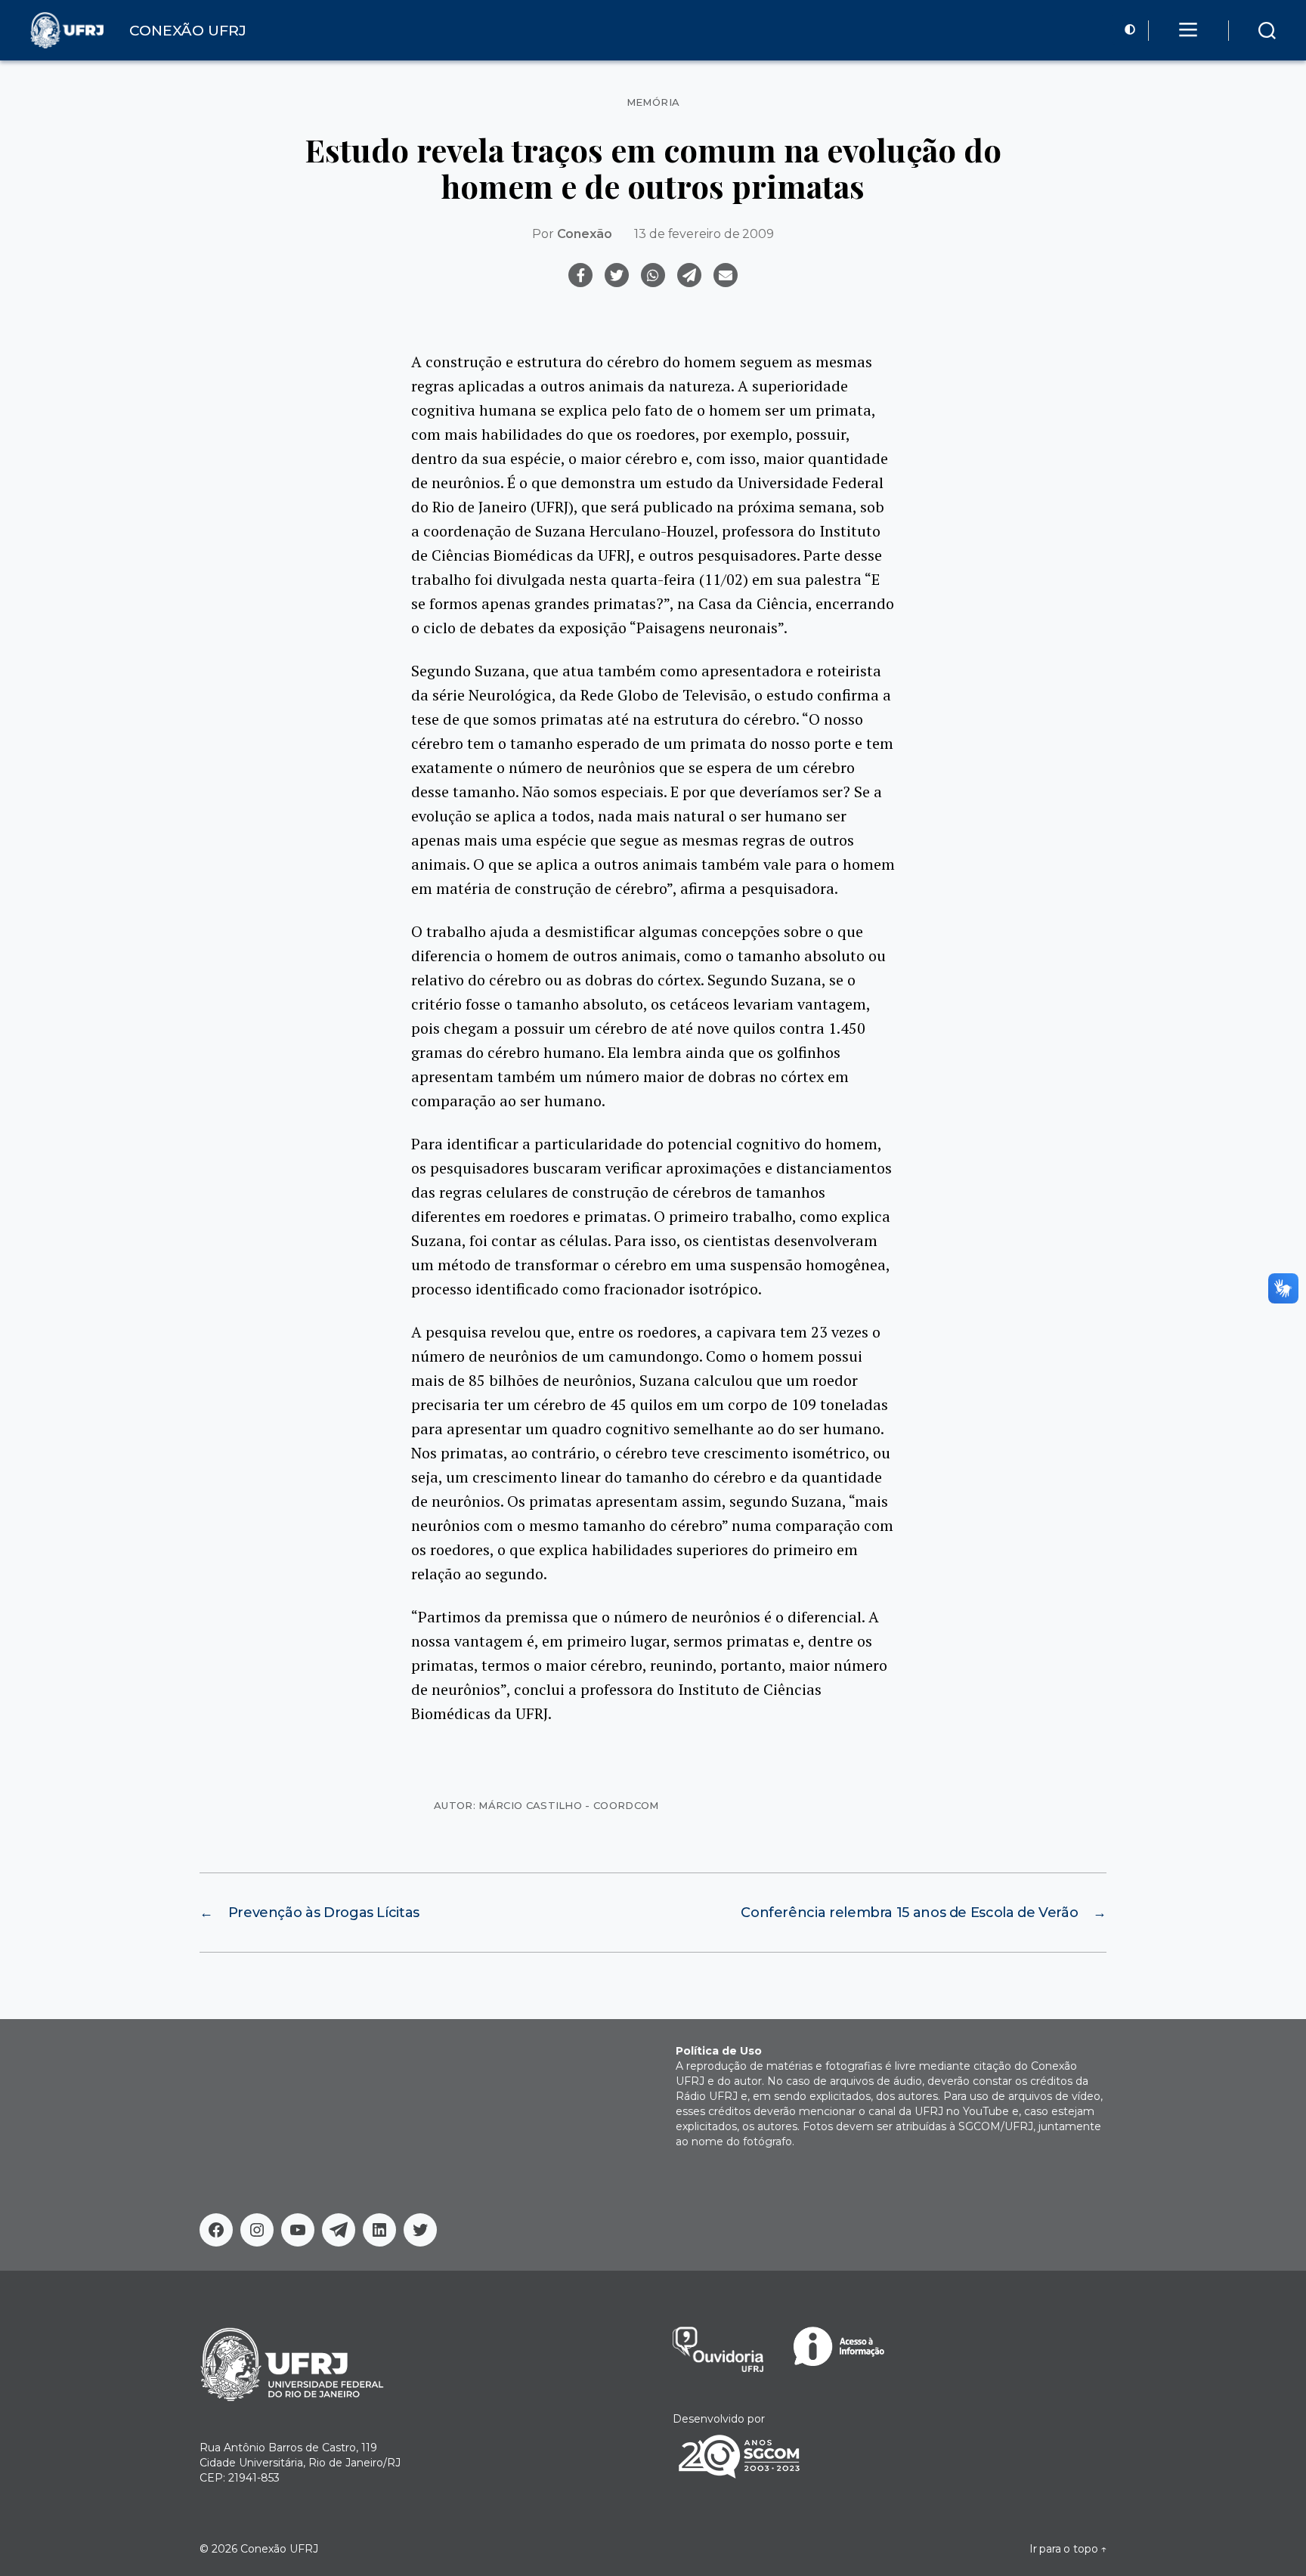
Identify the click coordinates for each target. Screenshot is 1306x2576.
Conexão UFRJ (279, 2549)
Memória (653, 102)
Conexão (585, 234)
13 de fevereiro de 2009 (704, 234)
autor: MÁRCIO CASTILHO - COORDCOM (546, 1805)
